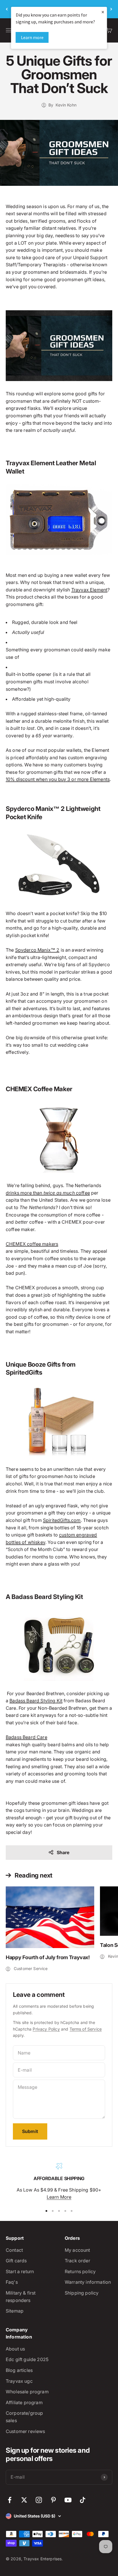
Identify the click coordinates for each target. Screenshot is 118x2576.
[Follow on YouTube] (68, 2500)
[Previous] (7, 9)
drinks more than (25, 1193)
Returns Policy (80, 2271)
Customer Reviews (25, 2431)
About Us (15, 2349)
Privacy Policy (46, 2029)
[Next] (111, 9)
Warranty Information (88, 2282)
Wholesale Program (27, 2392)
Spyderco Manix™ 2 (37, 950)
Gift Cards (16, 2261)
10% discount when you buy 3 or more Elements (58, 779)
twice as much (59, 1193)
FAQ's (12, 2282)
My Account (77, 2250)
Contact (14, 2250)
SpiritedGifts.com (62, 1520)
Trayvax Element (89, 590)
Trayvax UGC (19, 2381)
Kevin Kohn (66, 105)
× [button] (103, 12)
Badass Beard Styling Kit (36, 1701)
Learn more (32, 37)
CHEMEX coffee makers (32, 1244)
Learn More (59, 2197)
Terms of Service (86, 2029)
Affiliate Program (24, 2402)
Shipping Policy (82, 2293)
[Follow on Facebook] (10, 2500)
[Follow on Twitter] (24, 2500)
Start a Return (20, 2271)
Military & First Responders (21, 2297)
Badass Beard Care (26, 1737)
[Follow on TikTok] (83, 2500)
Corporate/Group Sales (24, 2417)
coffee (82, 1193)
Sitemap (15, 2311)
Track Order (77, 2261)
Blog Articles (19, 2370)
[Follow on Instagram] (39, 2500)
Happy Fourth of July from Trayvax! (48, 1957)
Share (63, 1852)
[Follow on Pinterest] (53, 2500)
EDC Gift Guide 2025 (27, 2359)
